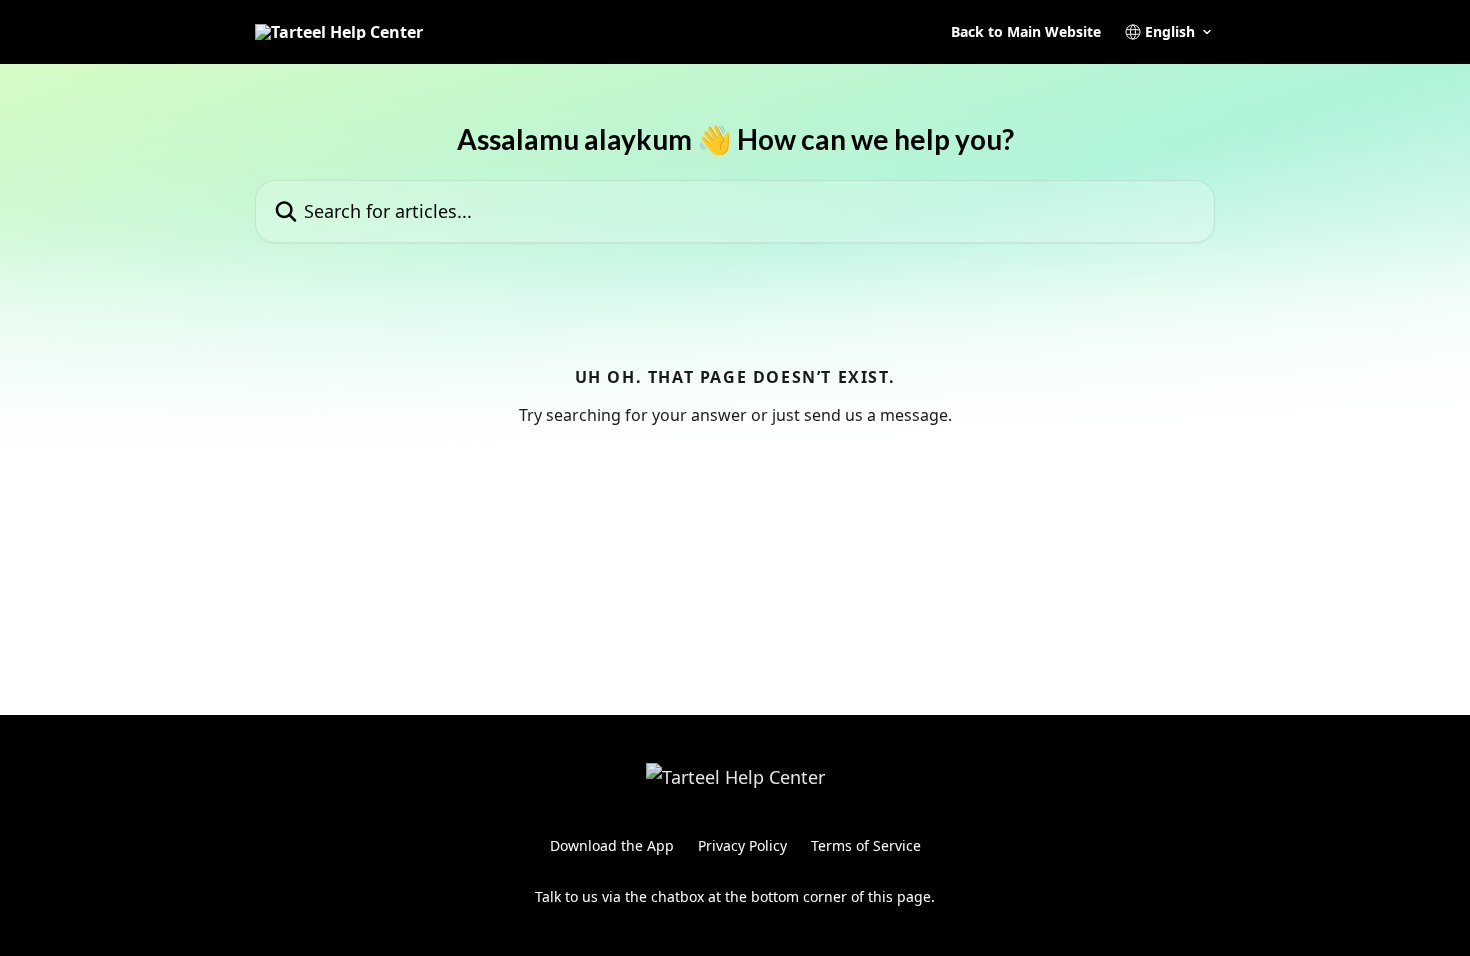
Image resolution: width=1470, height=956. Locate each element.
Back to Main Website (1026, 32)
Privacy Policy (742, 845)
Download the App (612, 845)
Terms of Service (866, 845)
